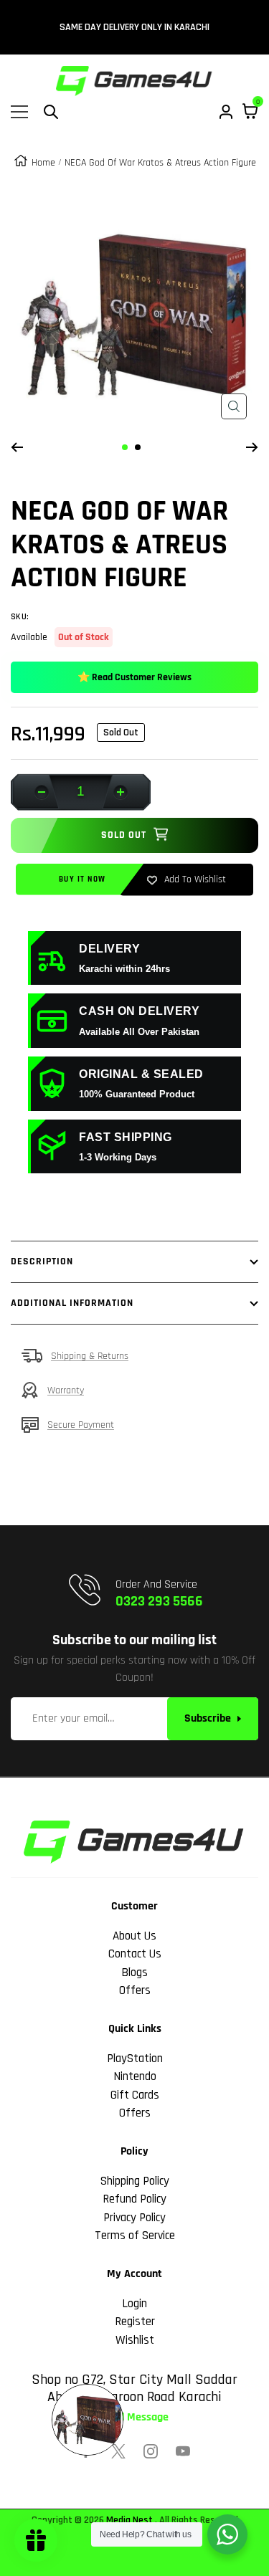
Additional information (72, 1303)
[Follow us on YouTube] (183, 2451)
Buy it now (82, 879)
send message (134, 2418)
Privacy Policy (134, 2218)
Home (43, 163)
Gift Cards (135, 2095)
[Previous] (17, 447)
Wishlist (135, 2340)
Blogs (134, 1972)
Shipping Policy (135, 2181)
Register (135, 2322)
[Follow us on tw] (118, 2451)
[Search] (51, 112)
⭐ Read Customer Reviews (134, 677)
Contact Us (135, 1954)
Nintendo (135, 2076)
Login (134, 2304)
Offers (135, 1990)
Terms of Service (135, 2236)
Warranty (66, 1390)
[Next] (252, 447)
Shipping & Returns (90, 1356)
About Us (134, 1936)
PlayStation (135, 2059)
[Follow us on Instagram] (151, 2451)
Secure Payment (81, 1425)
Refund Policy (134, 2199)
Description (42, 1261)
